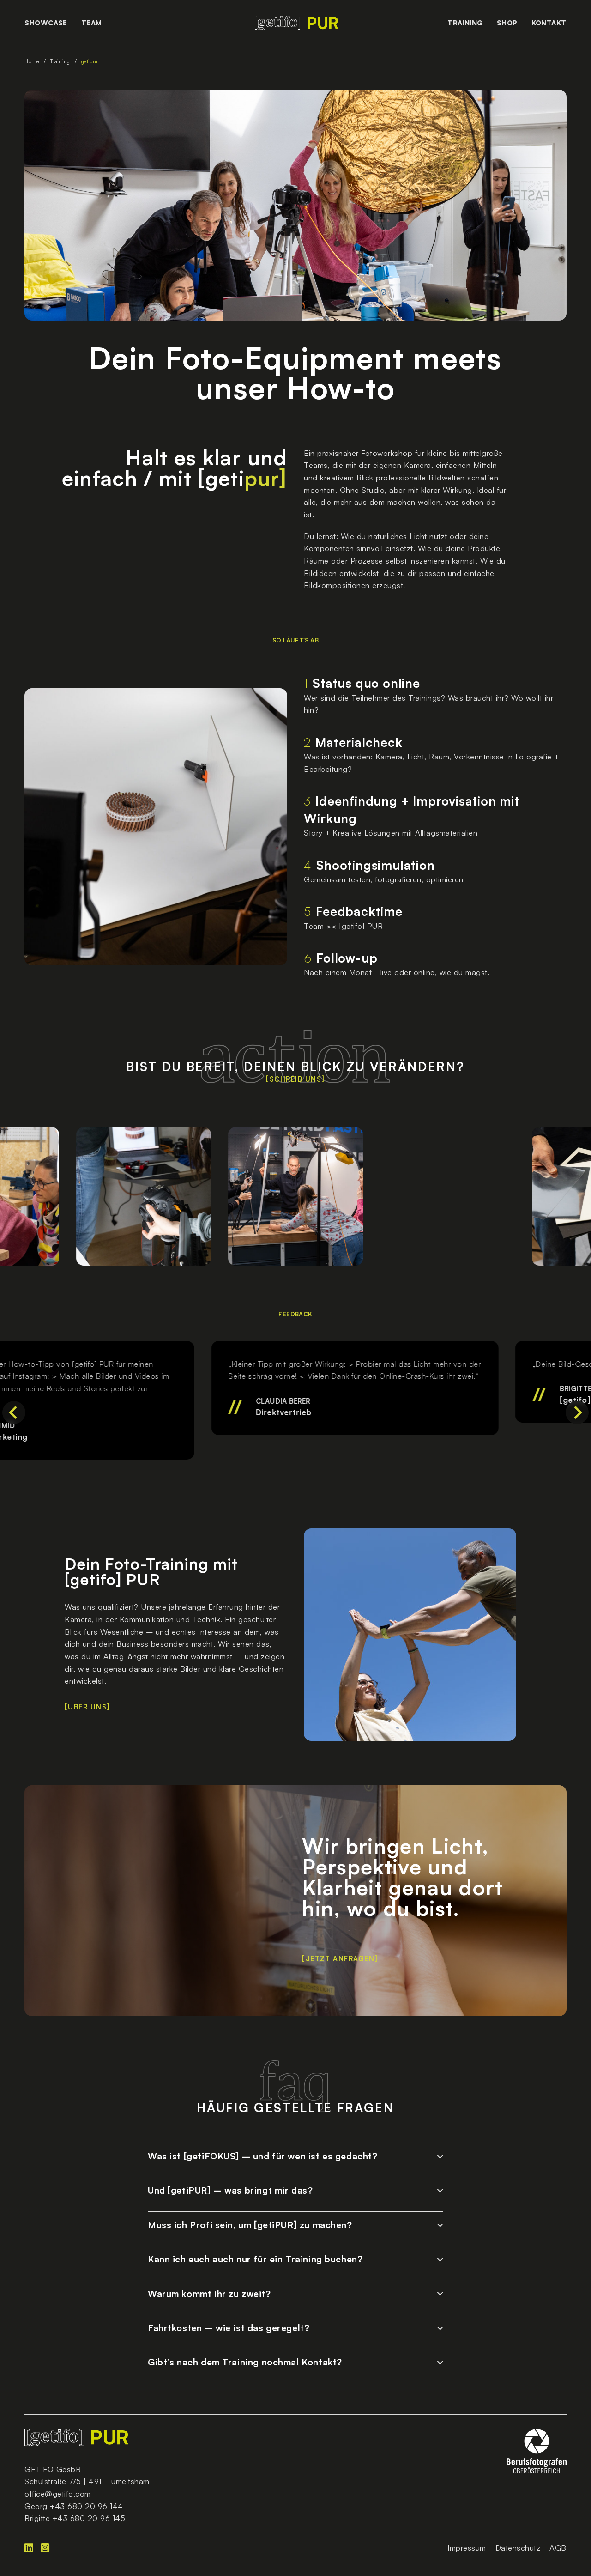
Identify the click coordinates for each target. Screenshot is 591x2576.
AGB (558, 2548)
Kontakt (549, 23)
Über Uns (87, 1707)
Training (465, 23)
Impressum (467, 2548)
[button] (295, 2154)
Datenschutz (518, 2548)
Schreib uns (295, 1080)
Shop (507, 23)
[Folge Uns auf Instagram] (49, 2548)
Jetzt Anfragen (340, 1959)
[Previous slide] (14, 1412)
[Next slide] (577, 1412)
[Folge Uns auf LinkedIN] (33, 2548)
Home (32, 61)
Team (92, 23)
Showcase (46, 23)
